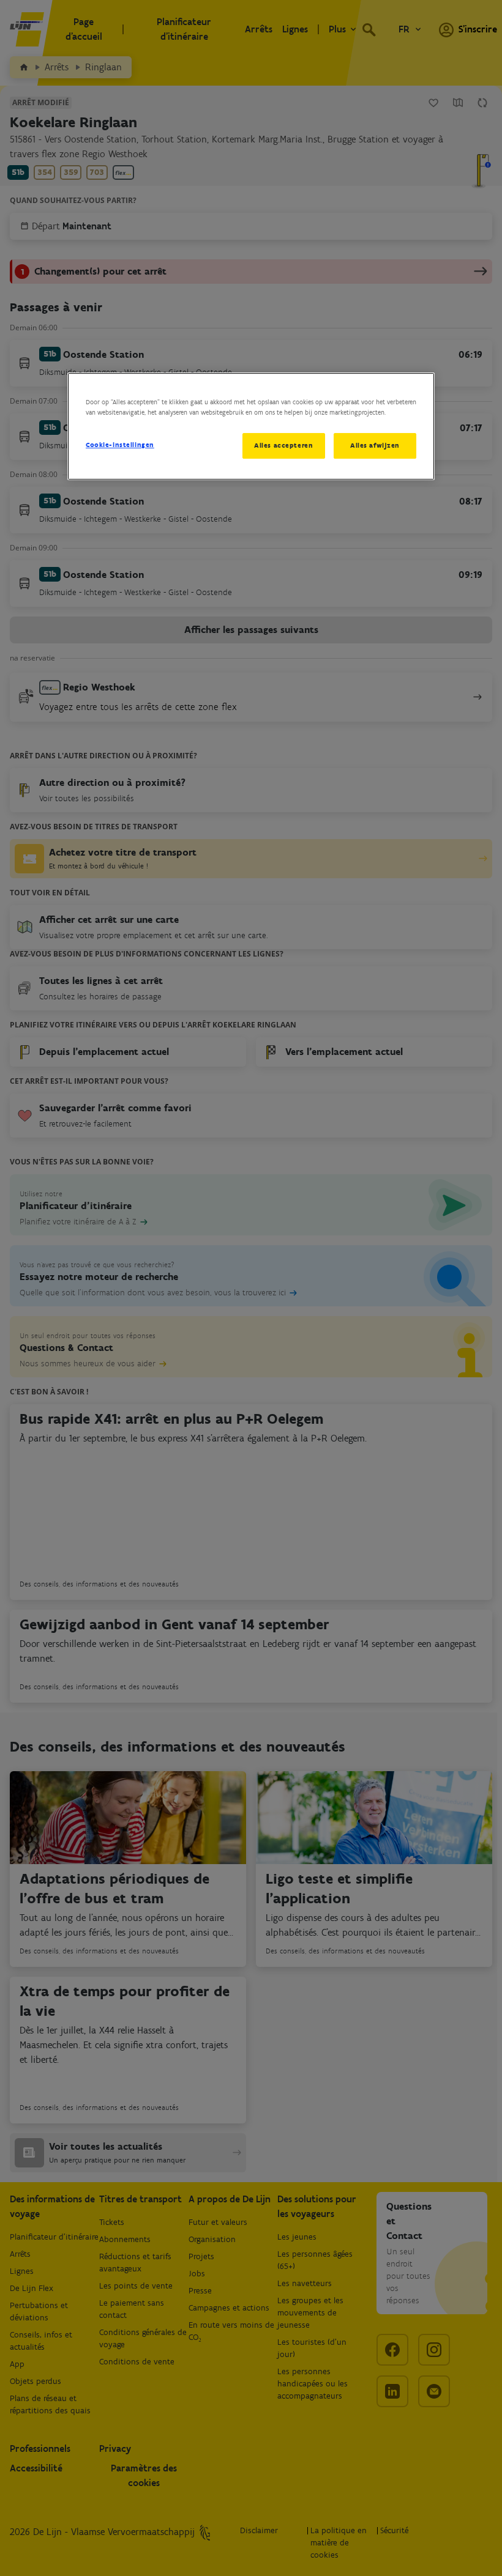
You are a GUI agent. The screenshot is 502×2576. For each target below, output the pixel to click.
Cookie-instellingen (120, 445)
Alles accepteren (283, 445)
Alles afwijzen (375, 445)
